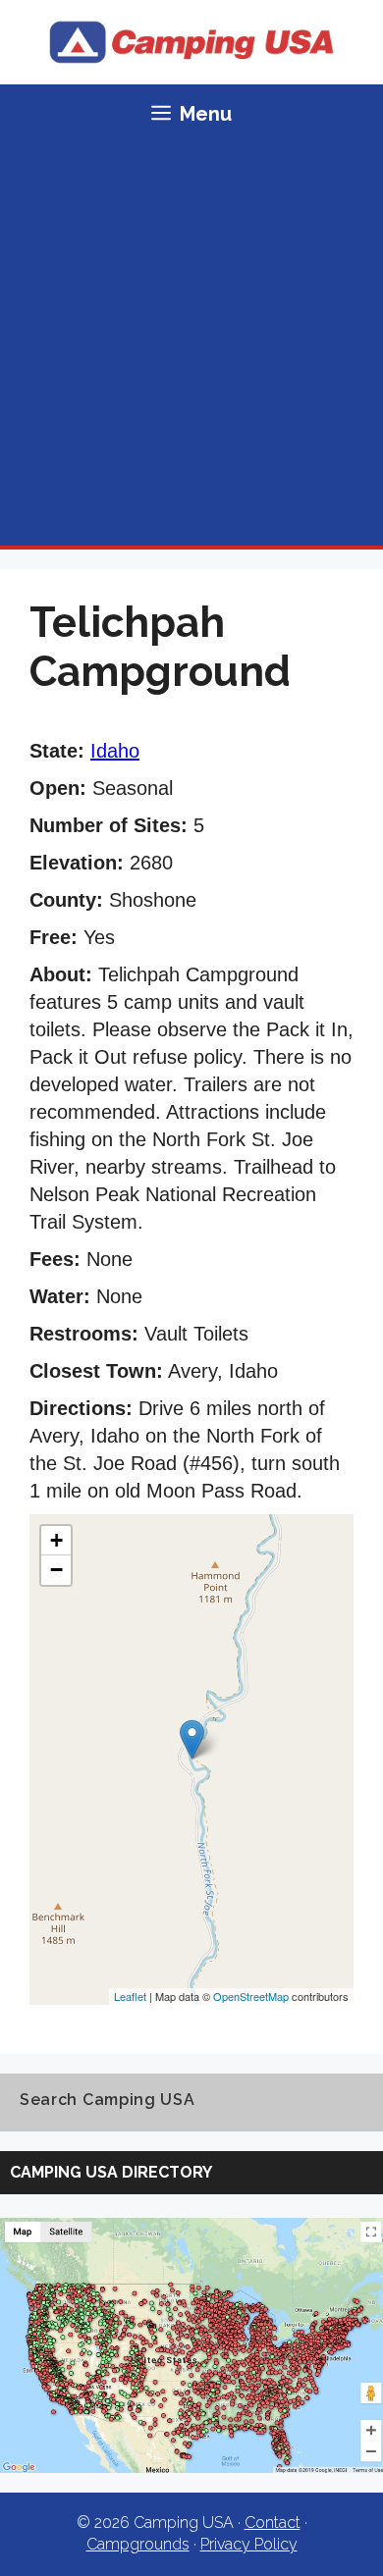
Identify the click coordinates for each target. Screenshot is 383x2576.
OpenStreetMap (251, 1996)
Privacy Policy (249, 2544)
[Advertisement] (191, 344)
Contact (273, 2523)
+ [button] (56, 1540)
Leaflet (130, 1996)
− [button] (56, 1570)
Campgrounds (138, 2544)
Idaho (115, 751)
